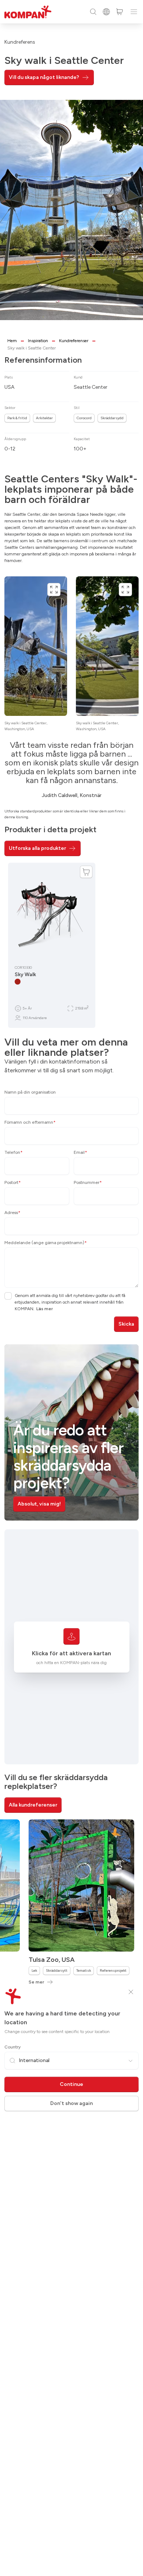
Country (12, 2047)
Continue (71, 2084)
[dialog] (71, 1288)
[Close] (131, 1992)
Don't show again (71, 2103)
